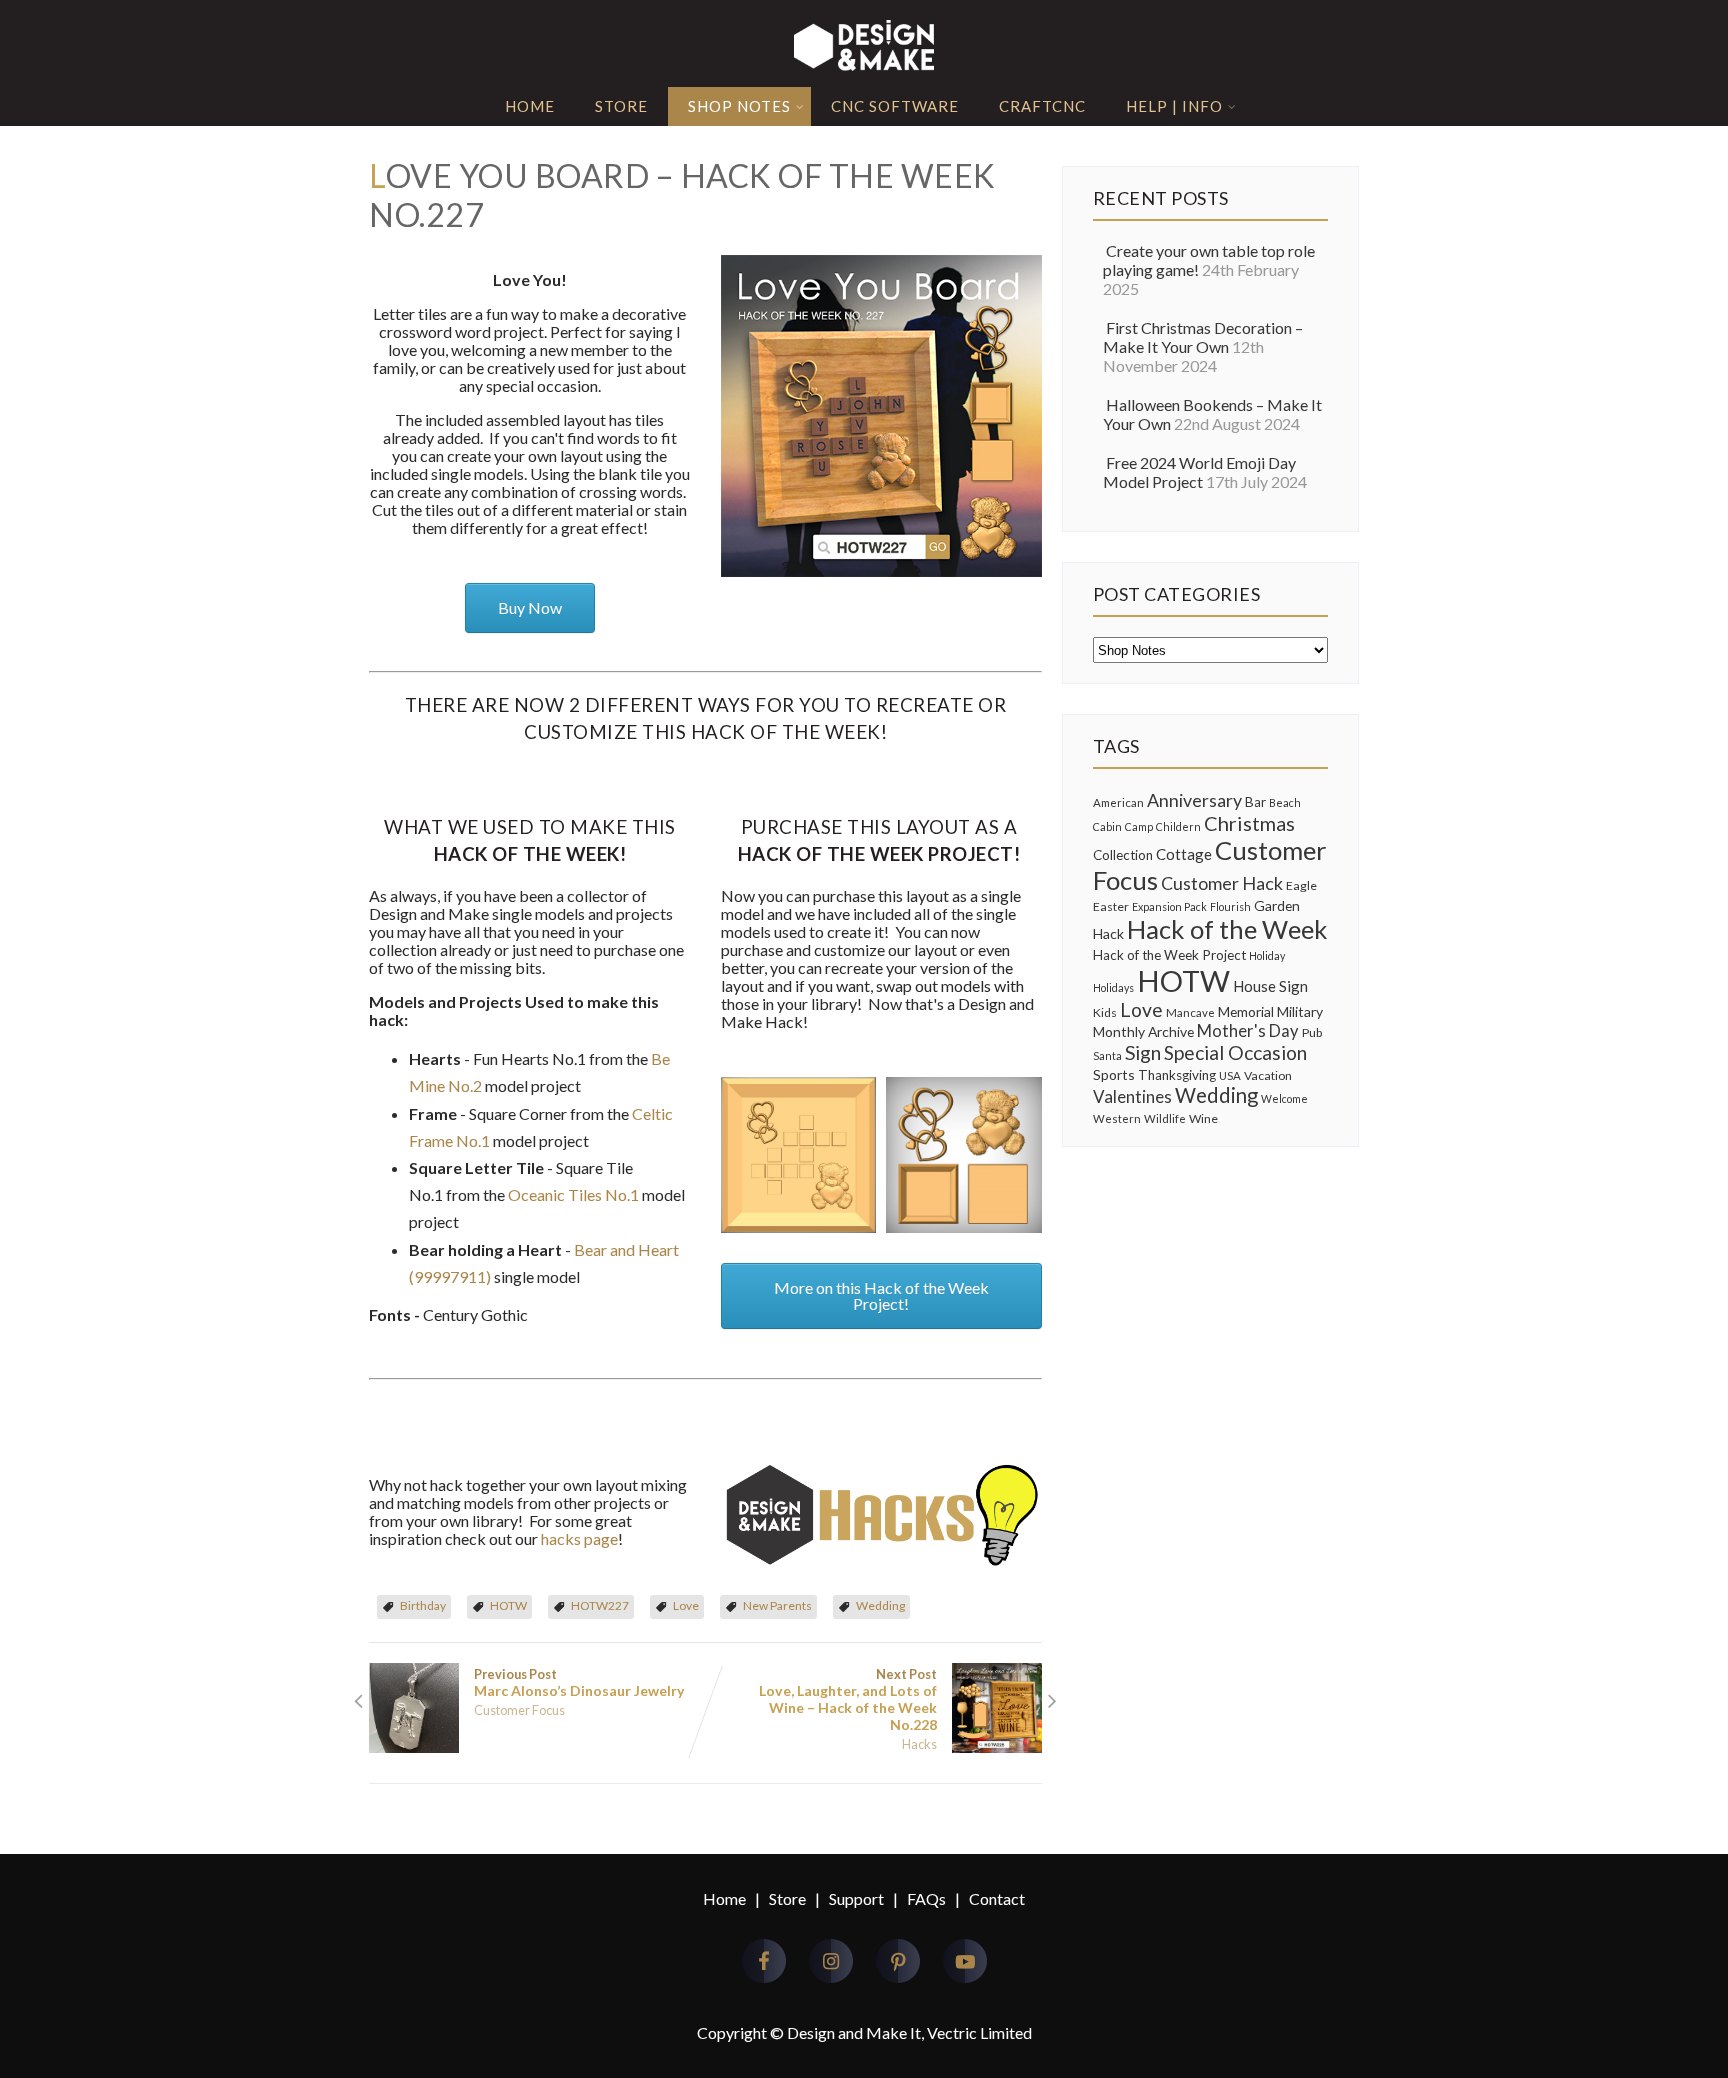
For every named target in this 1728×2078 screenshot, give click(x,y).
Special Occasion (1235, 1052)
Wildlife (1165, 1118)
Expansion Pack (1169, 906)
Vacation (1268, 1075)
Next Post (848, 1699)
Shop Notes (739, 106)
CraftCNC (1042, 106)
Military (1300, 1011)
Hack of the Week (1227, 929)
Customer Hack (1222, 883)
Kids (1105, 1012)
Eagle (1301, 885)
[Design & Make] (864, 69)
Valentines (1132, 1096)
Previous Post (579, 1682)
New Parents (777, 1605)
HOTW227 (600, 1605)
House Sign (1270, 986)
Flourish (1230, 906)
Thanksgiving (1177, 1075)
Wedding (880, 1605)
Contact (997, 1898)
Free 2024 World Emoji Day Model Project (1199, 472)
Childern (1178, 826)
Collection (1123, 855)
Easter (1111, 906)
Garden (1277, 905)
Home (530, 106)
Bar (1255, 802)
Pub (1312, 1032)
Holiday (1267, 955)
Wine (1203, 1118)
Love (686, 1605)
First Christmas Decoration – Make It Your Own (1203, 337)
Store (621, 106)
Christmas (1249, 823)
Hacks (919, 1744)
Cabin (1107, 826)
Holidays (1113, 987)
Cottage (1184, 854)
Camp (1139, 826)
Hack (1108, 933)
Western (1117, 1118)
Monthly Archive (1143, 1031)
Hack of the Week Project (1169, 955)
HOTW (508, 1605)
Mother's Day (1248, 1031)
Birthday (423, 1605)
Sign (1143, 1052)
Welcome (1284, 1098)
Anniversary (1194, 800)
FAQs (926, 1898)
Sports (1114, 1074)
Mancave (1190, 1012)
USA (1230, 1075)
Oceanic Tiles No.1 (573, 1194)
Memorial (1246, 1011)
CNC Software (895, 106)
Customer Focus (519, 1710)
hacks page (579, 1538)
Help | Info (1174, 106)
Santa (1107, 1055)
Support (856, 1898)
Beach (1285, 802)
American (1118, 802)
